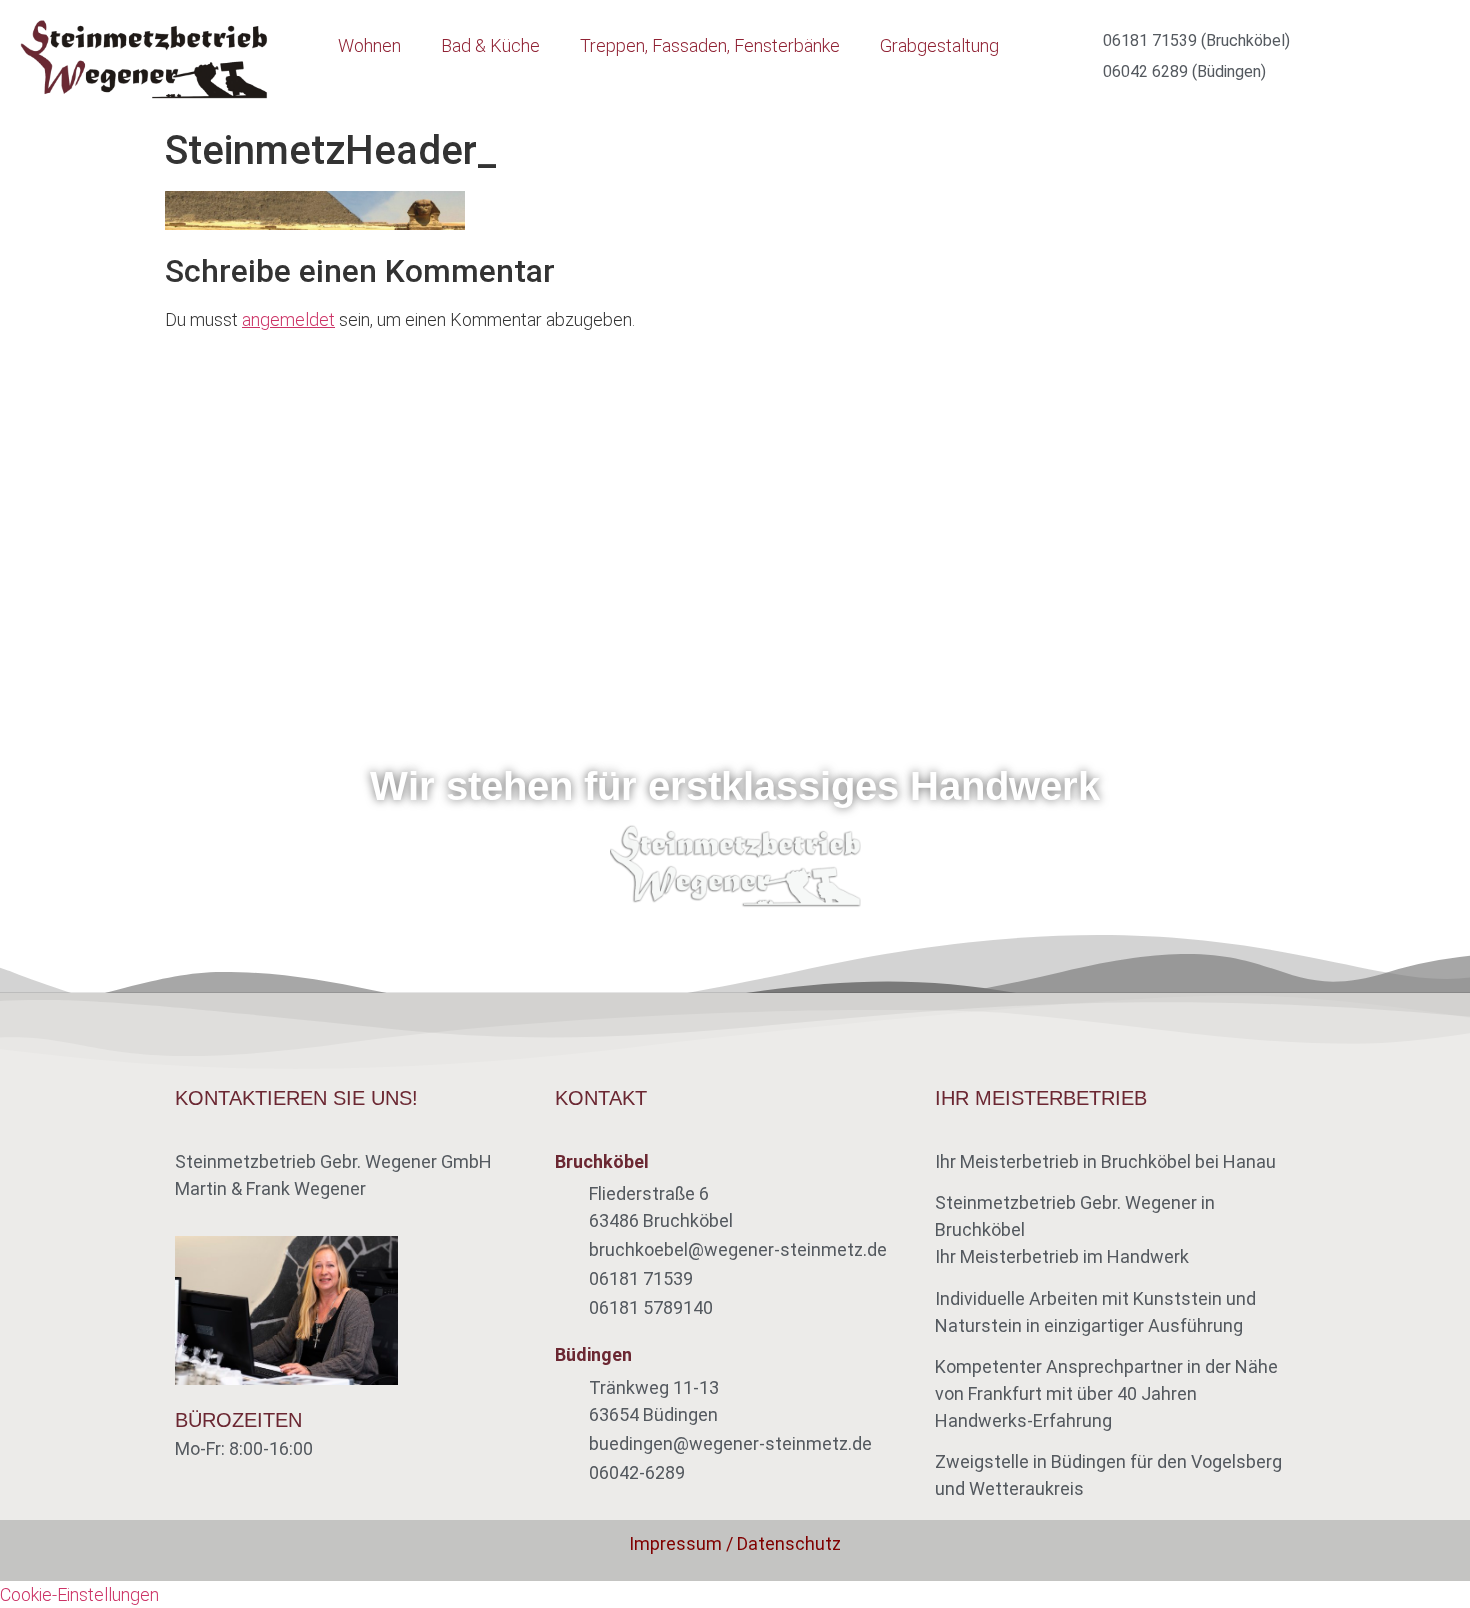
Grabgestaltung (939, 45)
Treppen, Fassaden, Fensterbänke (710, 45)
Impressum (675, 1543)
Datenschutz (789, 1543)
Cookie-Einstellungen (79, 1594)
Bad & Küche (490, 45)
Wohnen (369, 45)
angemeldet (288, 319)
